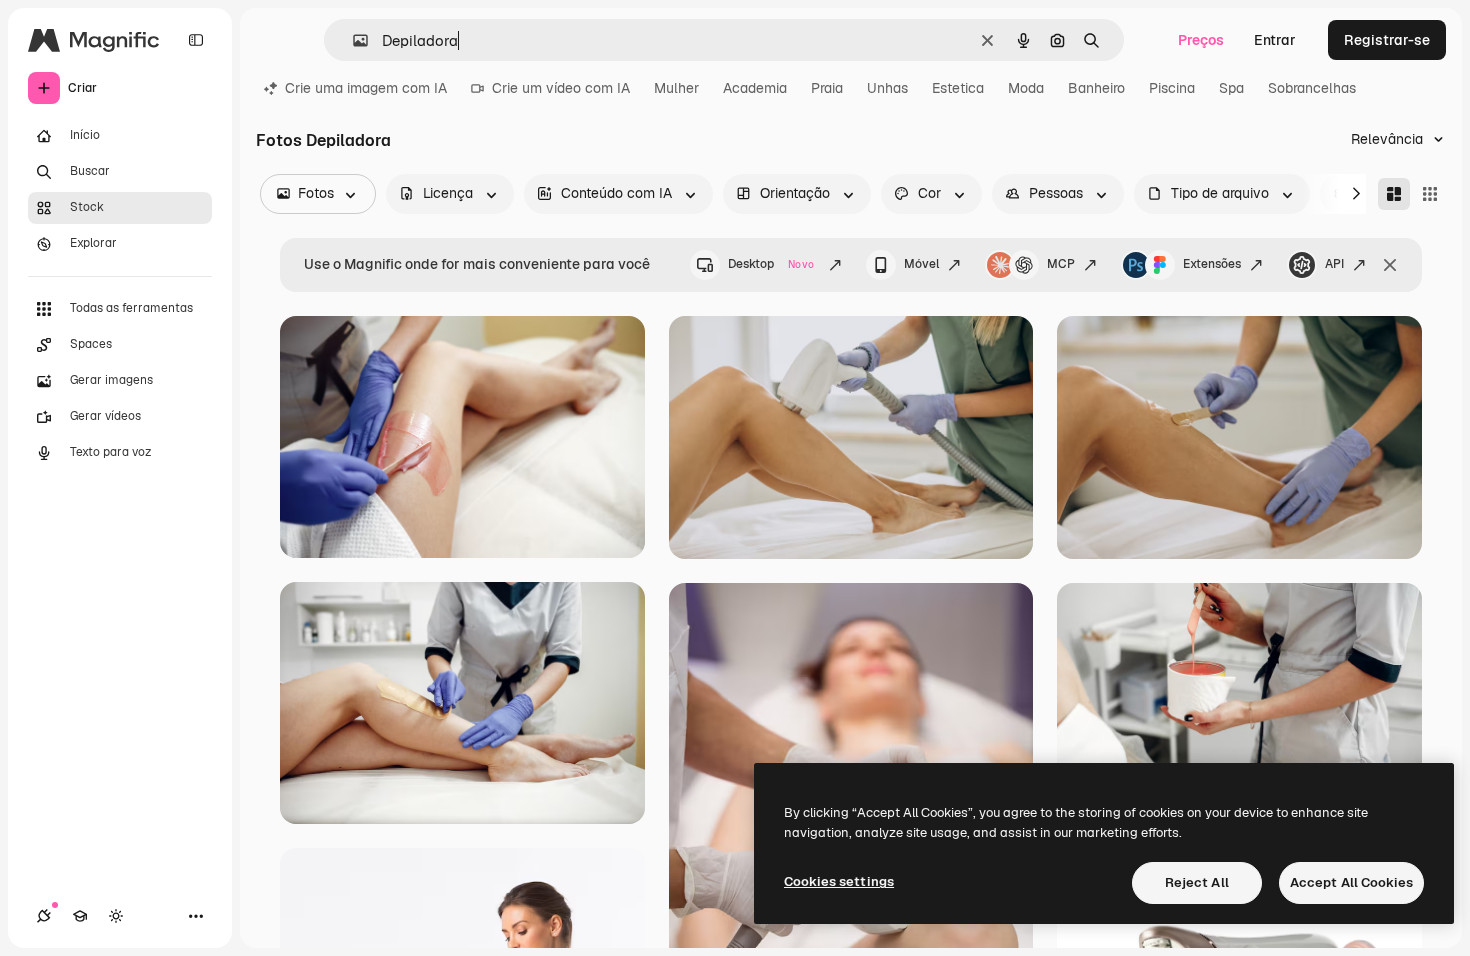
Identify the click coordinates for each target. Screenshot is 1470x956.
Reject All (1197, 882)
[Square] (1430, 194)
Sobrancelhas (1312, 88)
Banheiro (1096, 88)
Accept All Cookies (1351, 882)
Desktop (771, 264)
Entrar (1275, 40)
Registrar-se (1387, 40)
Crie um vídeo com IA (561, 88)
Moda (1026, 88)
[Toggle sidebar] (196, 40)
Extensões (1212, 264)
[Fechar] (1390, 265)
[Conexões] (44, 916)
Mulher (676, 88)
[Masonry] (1394, 194)
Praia (827, 88)
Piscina (1172, 88)
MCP (1061, 264)
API (1334, 264)
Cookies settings (839, 881)
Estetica (958, 88)
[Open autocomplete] (352, 40)
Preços (1201, 40)
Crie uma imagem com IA (366, 88)
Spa (1231, 88)
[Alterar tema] (116, 916)
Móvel (921, 264)
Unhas (887, 88)
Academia (755, 88)
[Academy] (80, 916)
